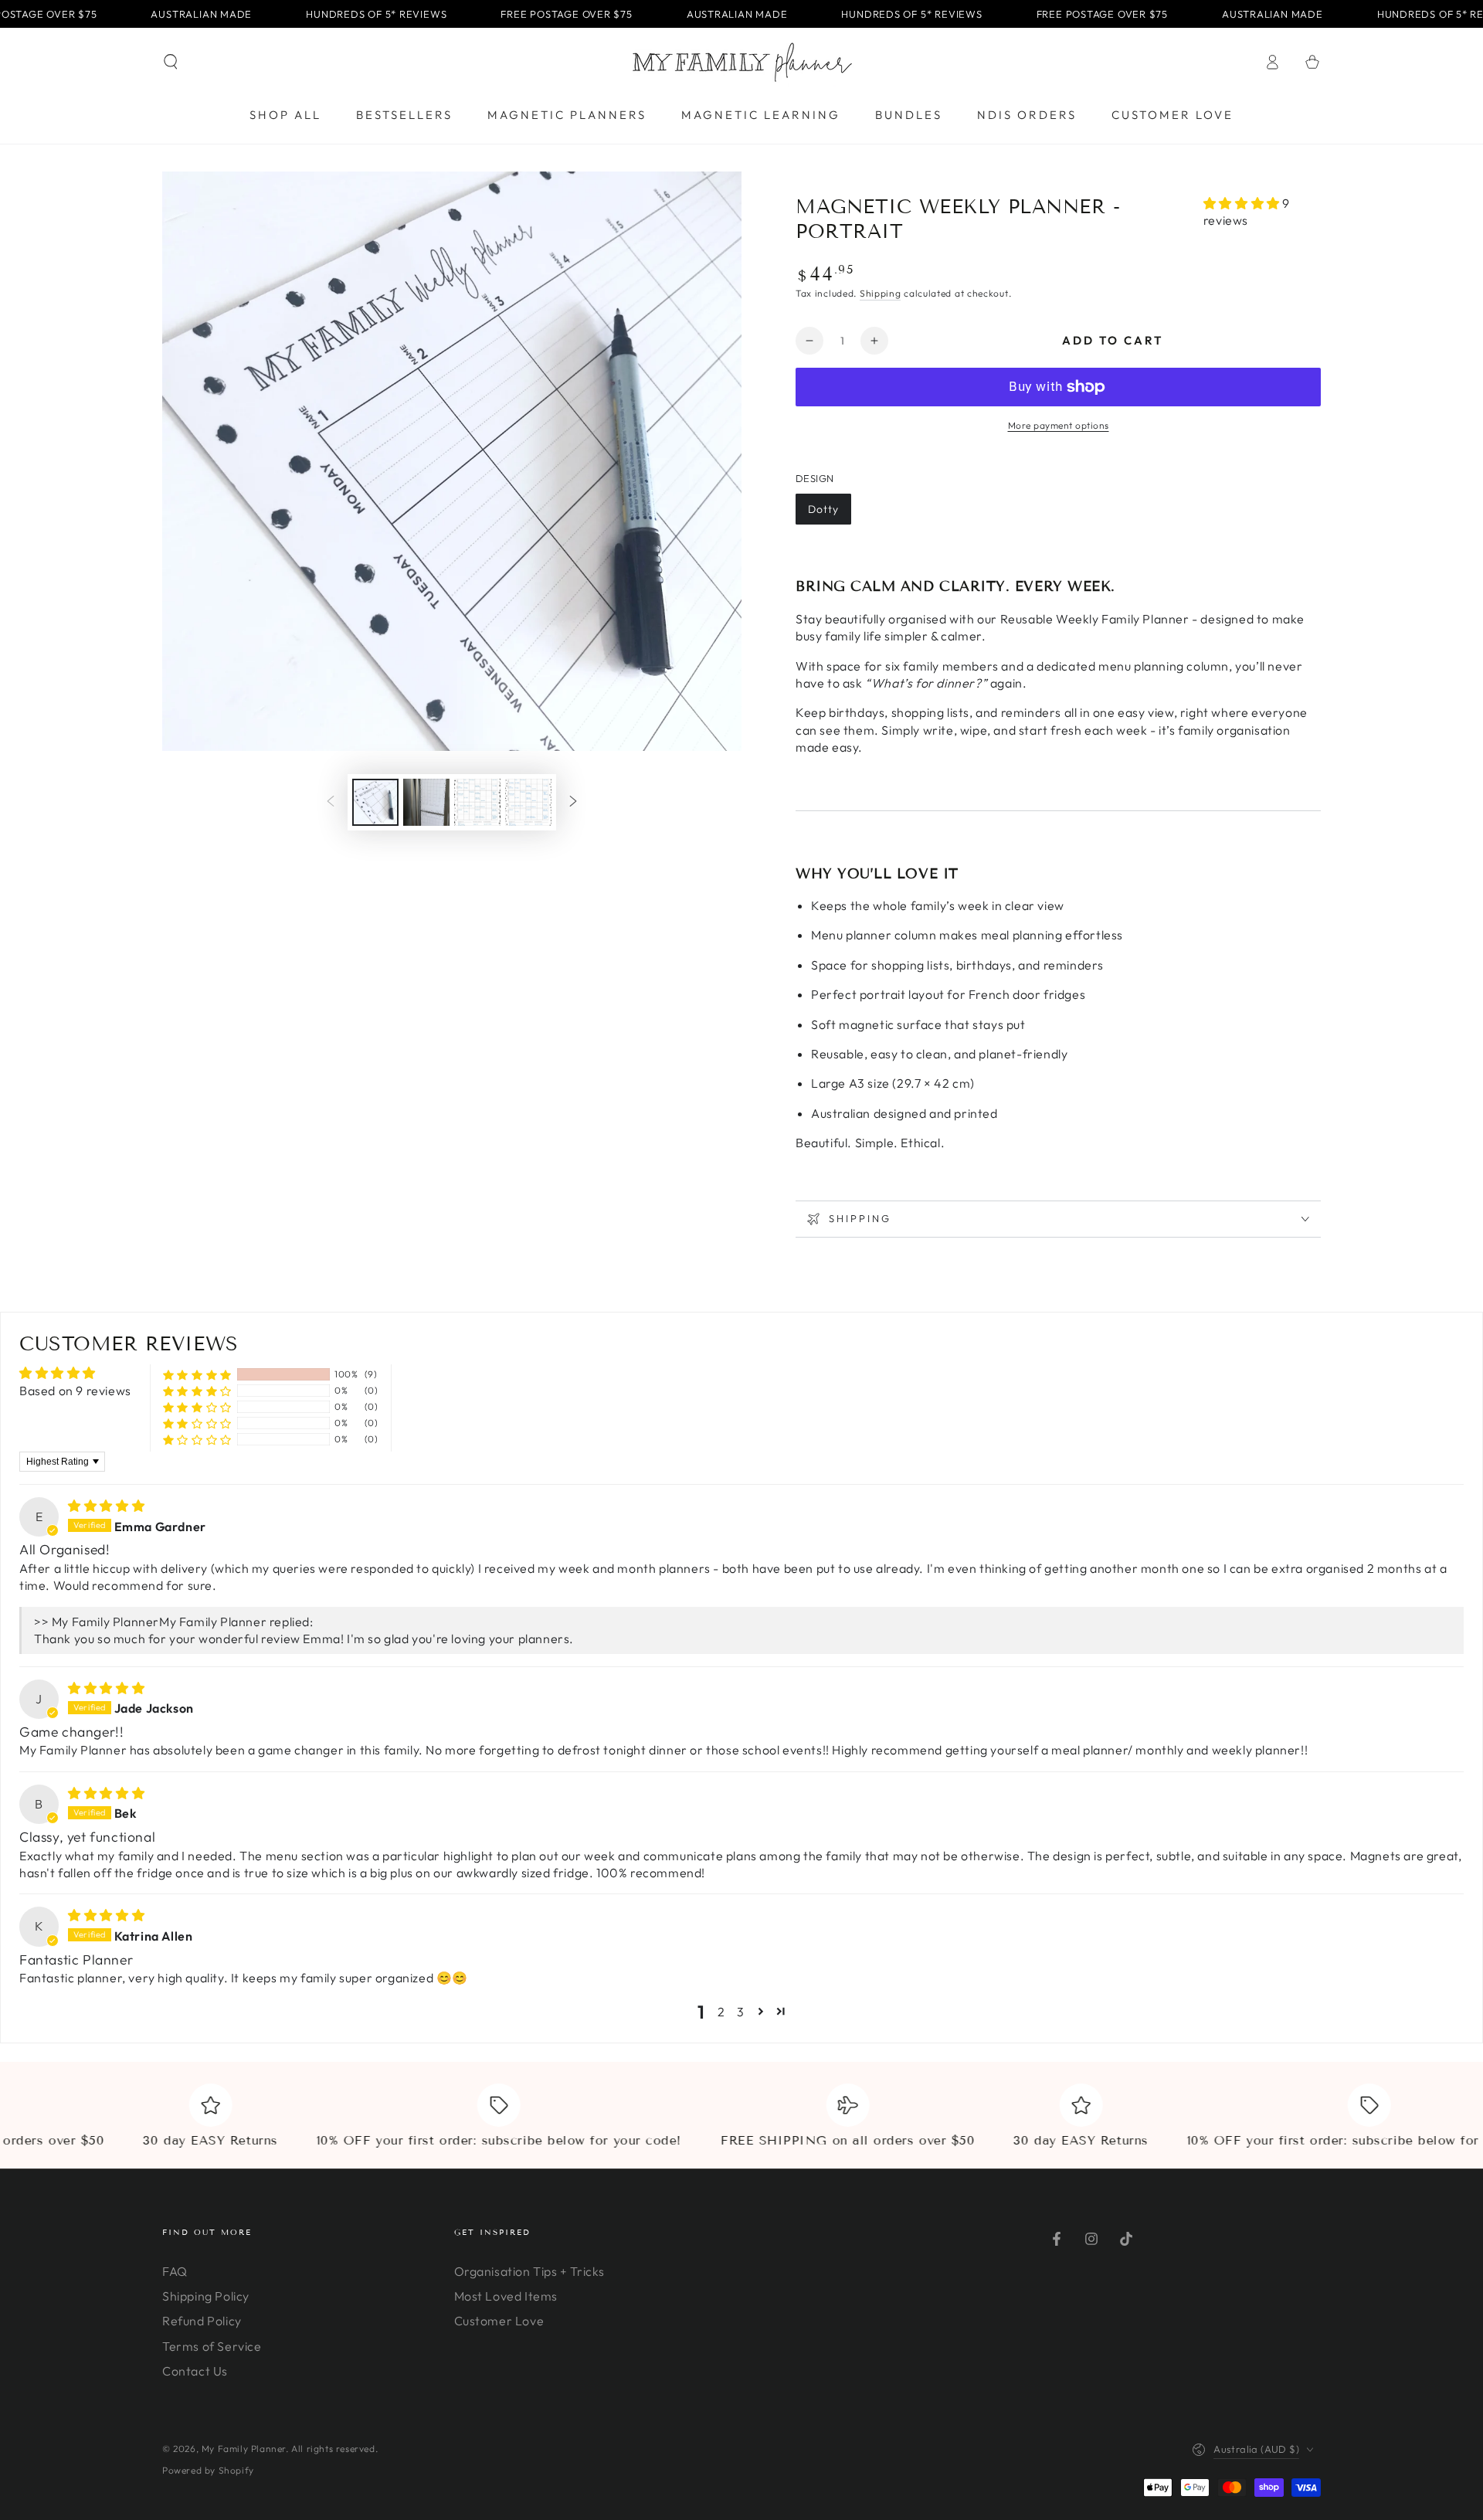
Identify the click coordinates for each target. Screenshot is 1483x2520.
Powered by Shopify (208, 2470)
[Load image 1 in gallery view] (375, 802)
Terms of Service (212, 2346)
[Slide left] (331, 802)
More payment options (1059, 425)
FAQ (175, 2271)
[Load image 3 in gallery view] (477, 802)
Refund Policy (202, 2321)
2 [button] (721, 2012)
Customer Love (499, 2321)
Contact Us (195, 2371)
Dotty (823, 509)
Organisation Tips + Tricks (530, 2271)
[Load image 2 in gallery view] (426, 802)
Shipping (881, 293)
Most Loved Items (506, 2296)
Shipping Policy (206, 2296)
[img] (106, 1506)
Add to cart (1113, 340)
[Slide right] (573, 802)
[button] (171, 62)
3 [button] (741, 2012)
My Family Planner (244, 2449)
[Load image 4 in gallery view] (528, 802)
